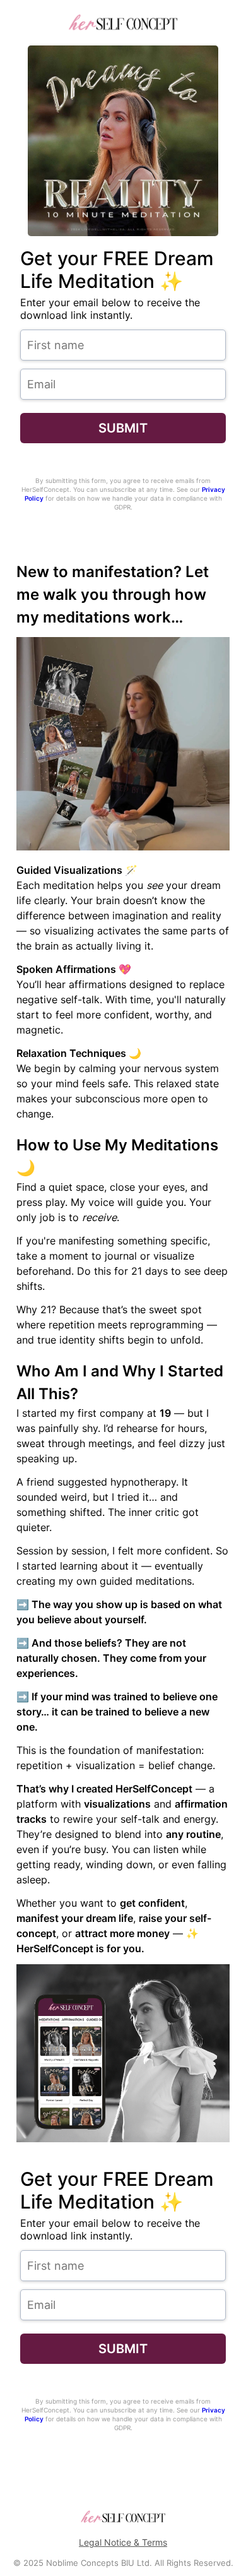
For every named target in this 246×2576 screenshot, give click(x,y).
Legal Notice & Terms (123, 2542)
